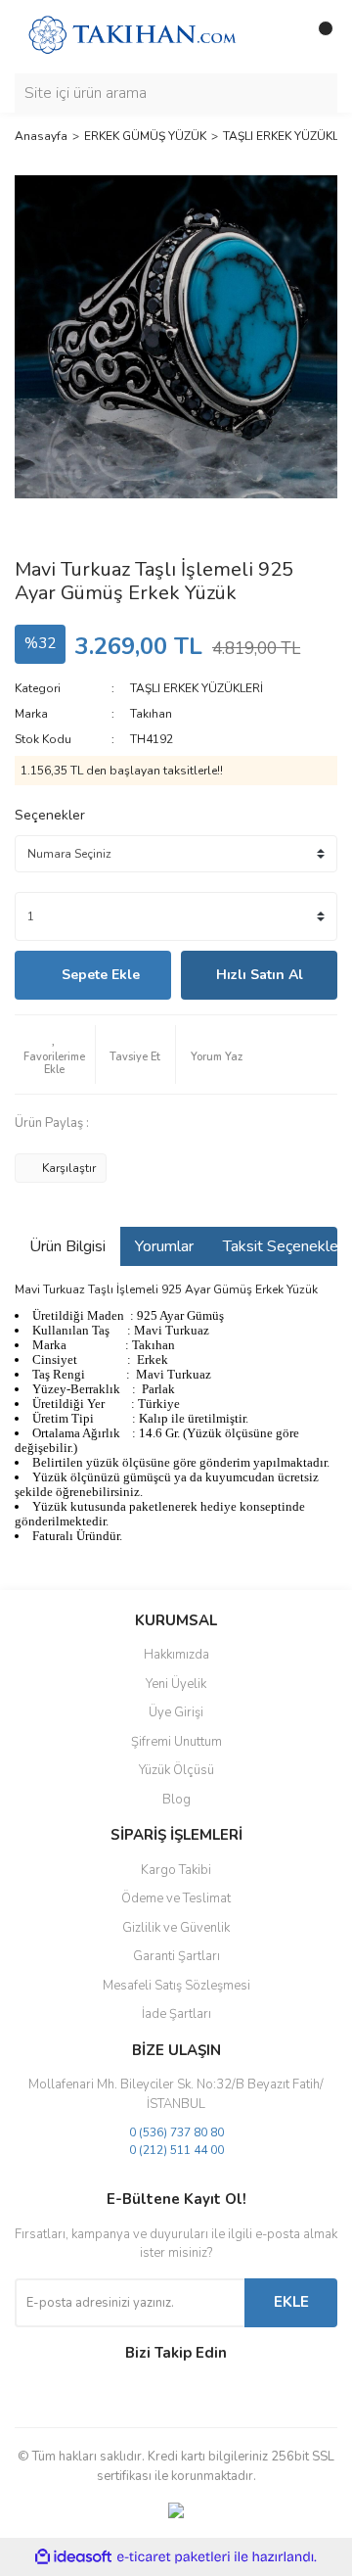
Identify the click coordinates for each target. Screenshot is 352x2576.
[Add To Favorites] (55, 1054)
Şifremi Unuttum (176, 1742)
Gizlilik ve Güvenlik (176, 1928)
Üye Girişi (176, 1712)
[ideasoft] (73, 2558)
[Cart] (318, 36)
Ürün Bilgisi (67, 1246)
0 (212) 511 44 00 (176, 2150)
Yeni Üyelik (176, 1684)
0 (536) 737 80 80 (176, 2132)
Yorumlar (164, 1246)
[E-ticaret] (174, 2557)
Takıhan (151, 714)
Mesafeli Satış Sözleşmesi (176, 1986)
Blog (176, 1800)
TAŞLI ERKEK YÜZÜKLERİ (197, 688)
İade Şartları (176, 2014)
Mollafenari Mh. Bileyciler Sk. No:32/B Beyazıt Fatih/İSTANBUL (176, 2094)
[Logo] (132, 35)
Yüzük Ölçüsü (176, 1770)
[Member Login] (279, 36)
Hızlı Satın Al (260, 975)
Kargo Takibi (176, 1870)
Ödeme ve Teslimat (176, 1898)
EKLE (291, 2302)
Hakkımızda (176, 1655)
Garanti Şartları (176, 1956)
